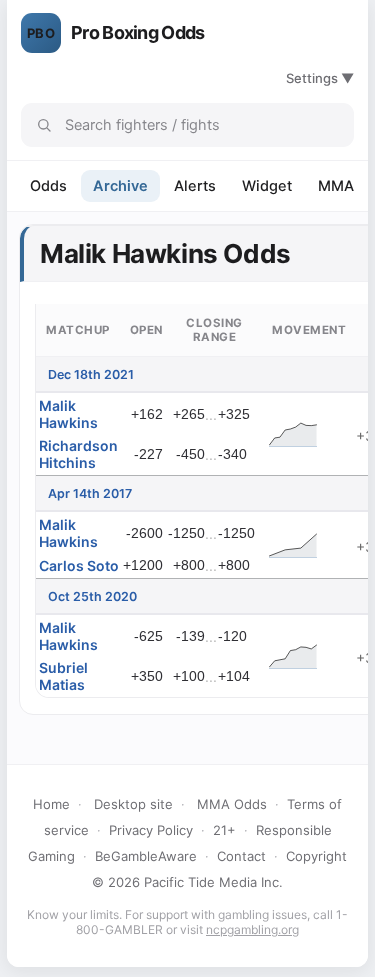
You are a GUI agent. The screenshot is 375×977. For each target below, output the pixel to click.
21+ (224, 830)
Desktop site (133, 804)
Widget (267, 186)
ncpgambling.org (252, 929)
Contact (241, 856)
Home (51, 804)
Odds (48, 186)
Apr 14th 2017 (90, 493)
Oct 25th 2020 (92, 596)
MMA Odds (232, 804)
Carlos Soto (79, 565)
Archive (120, 186)
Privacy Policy (151, 830)
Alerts (195, 186)
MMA (336, 186)
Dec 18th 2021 (91, 374)
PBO (41, 33)
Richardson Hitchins (78, 454)
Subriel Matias (63, 676)
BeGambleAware (146, 856)
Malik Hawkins (68, 414)
